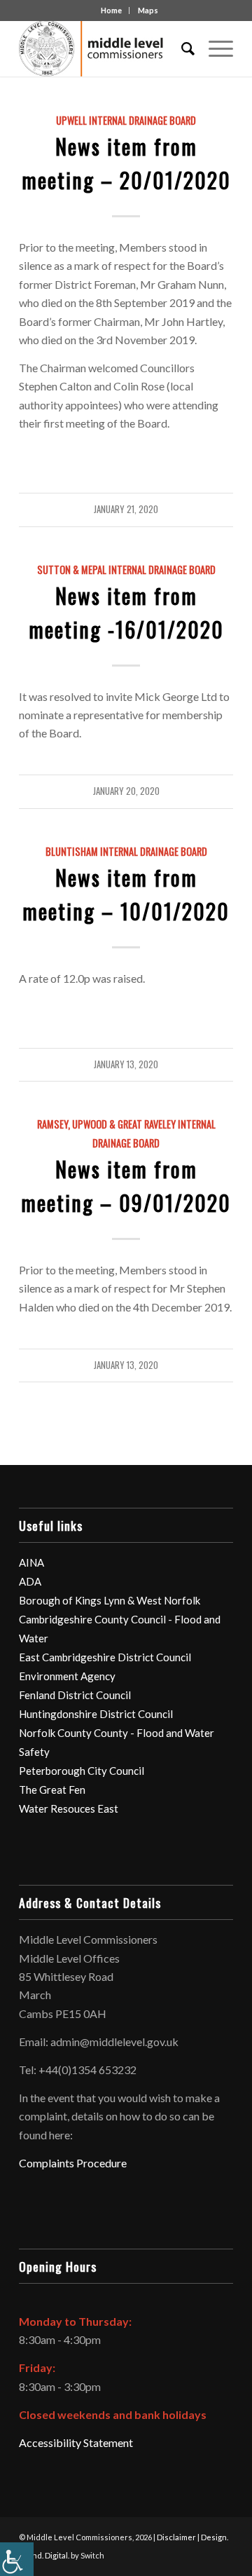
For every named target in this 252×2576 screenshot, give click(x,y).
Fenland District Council (75, 1695)
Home (111, 10)
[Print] (105, 48)
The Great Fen (52, 1790)
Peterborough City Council (82, 1771)
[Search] (181, 48)
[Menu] (214, 48)
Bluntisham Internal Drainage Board (126, 851)
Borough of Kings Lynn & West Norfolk (110, 1600)
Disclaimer (176, 2537)
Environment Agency (67, 1676)
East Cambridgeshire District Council (105, 1657)
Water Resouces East (69, 1808)
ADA (30, 1581)
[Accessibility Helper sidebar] (17, 2559)
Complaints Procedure (73, 2163)
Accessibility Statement (76, 2442)
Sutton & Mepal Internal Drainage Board (126, 570)
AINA (31, 1562)
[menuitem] (181, 48)
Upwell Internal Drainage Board (126, 120)
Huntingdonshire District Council (96, 1714)
